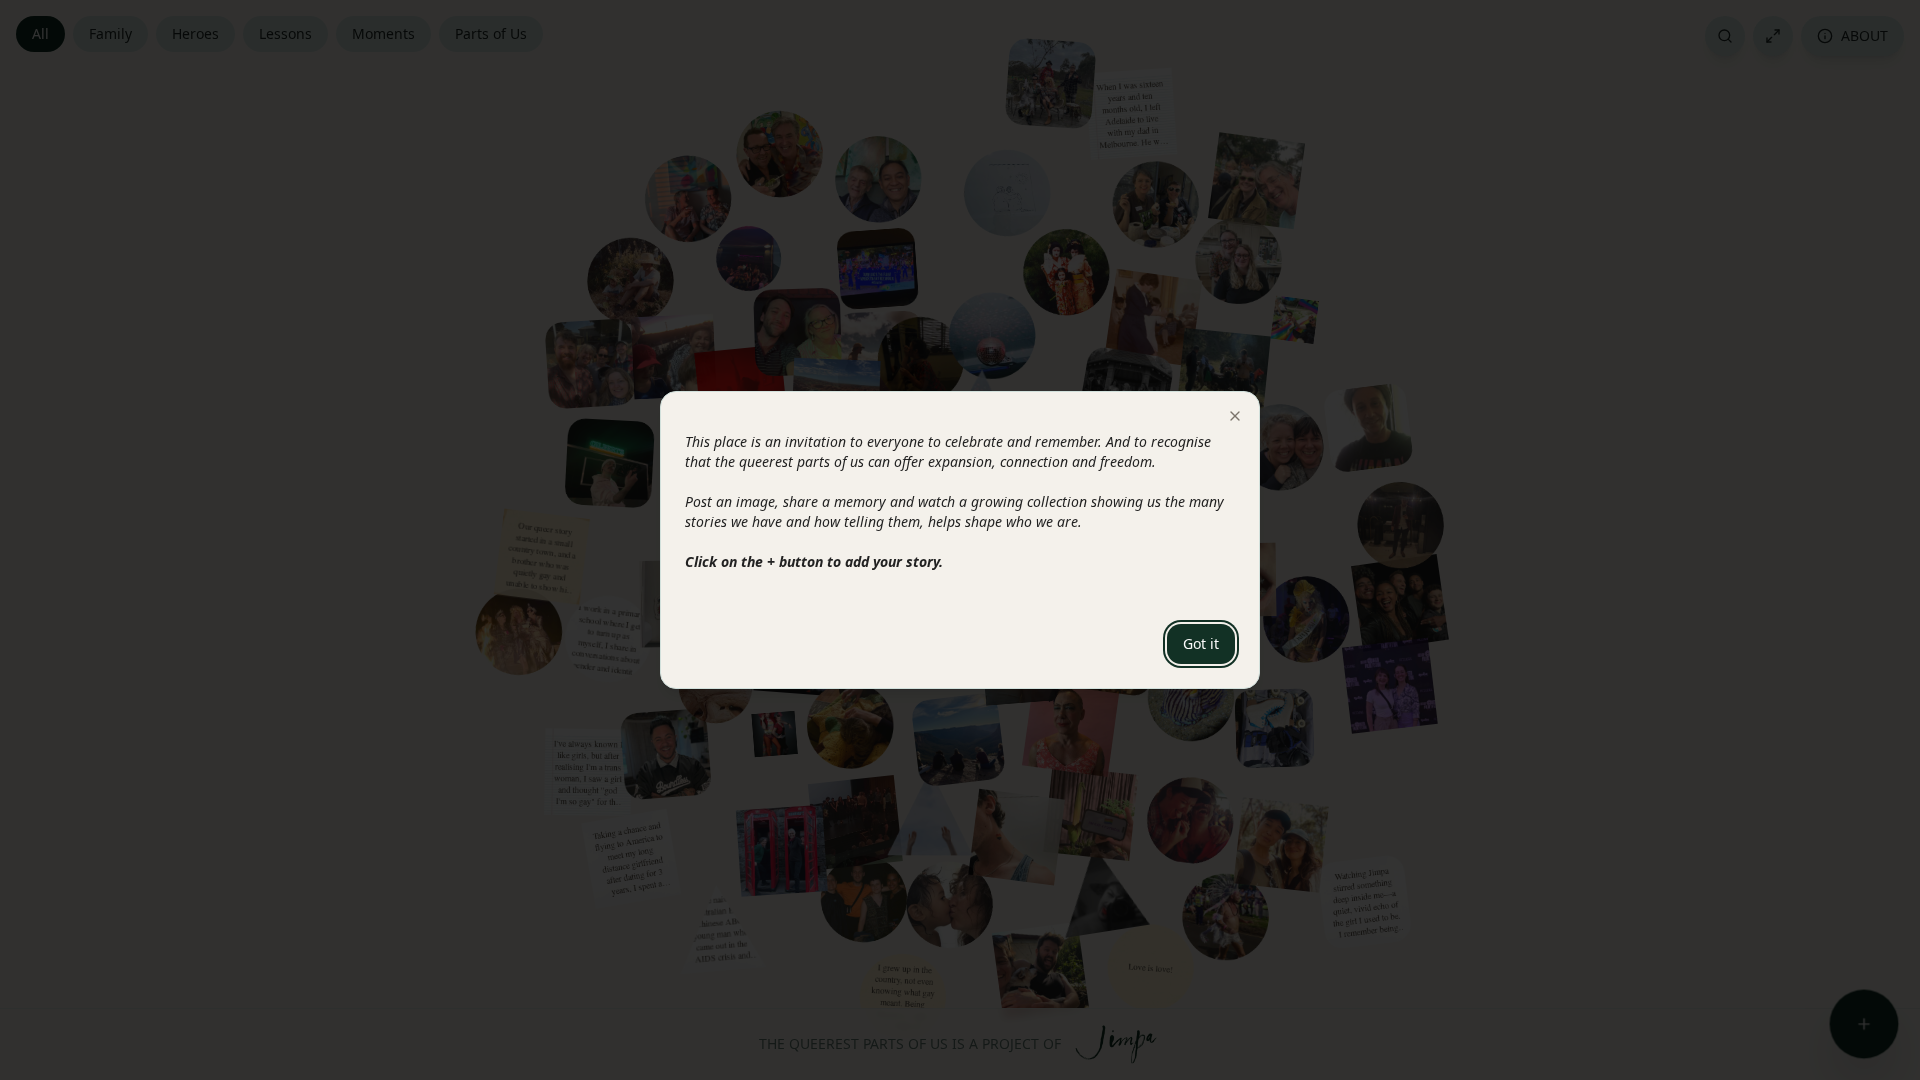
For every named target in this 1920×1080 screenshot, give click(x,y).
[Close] (1235, 416)
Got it (1201, 643)
